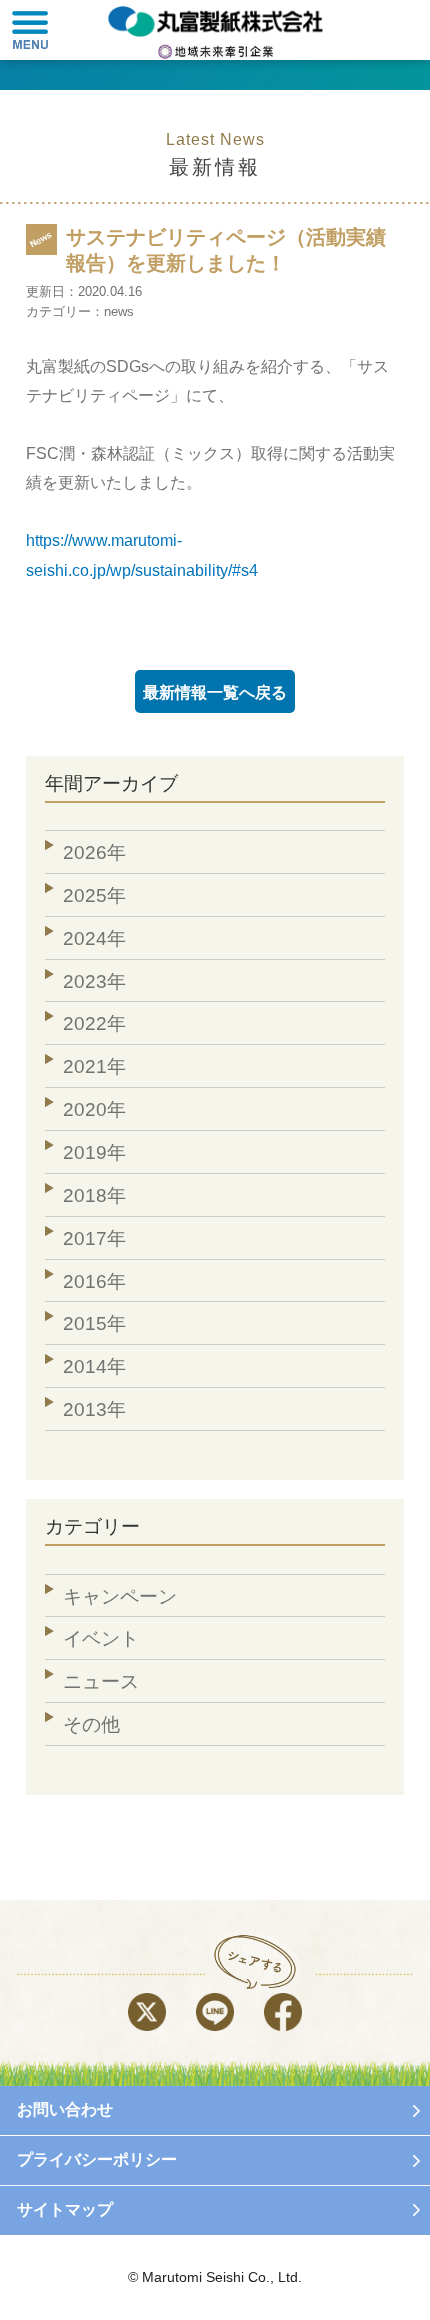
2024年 (94, 938)
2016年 (94, 1281)
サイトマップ (65, 2209)
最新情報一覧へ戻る (215, 692)
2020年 (94, 1109)
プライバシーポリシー (97, 2159)
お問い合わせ (65, 2109)
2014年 (94, 1366)
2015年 (94, 1323)
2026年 (94, 852)
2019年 (94, 1152)
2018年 (94, 1195)
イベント (101, 1638)
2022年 (94, 1023)
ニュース (101, 1681)
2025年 (94, 895)
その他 (91, 1724)
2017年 (94, 1238)
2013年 (94, 1409)
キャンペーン (120, 1596)
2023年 (94, 981)
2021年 (94, 1066)
